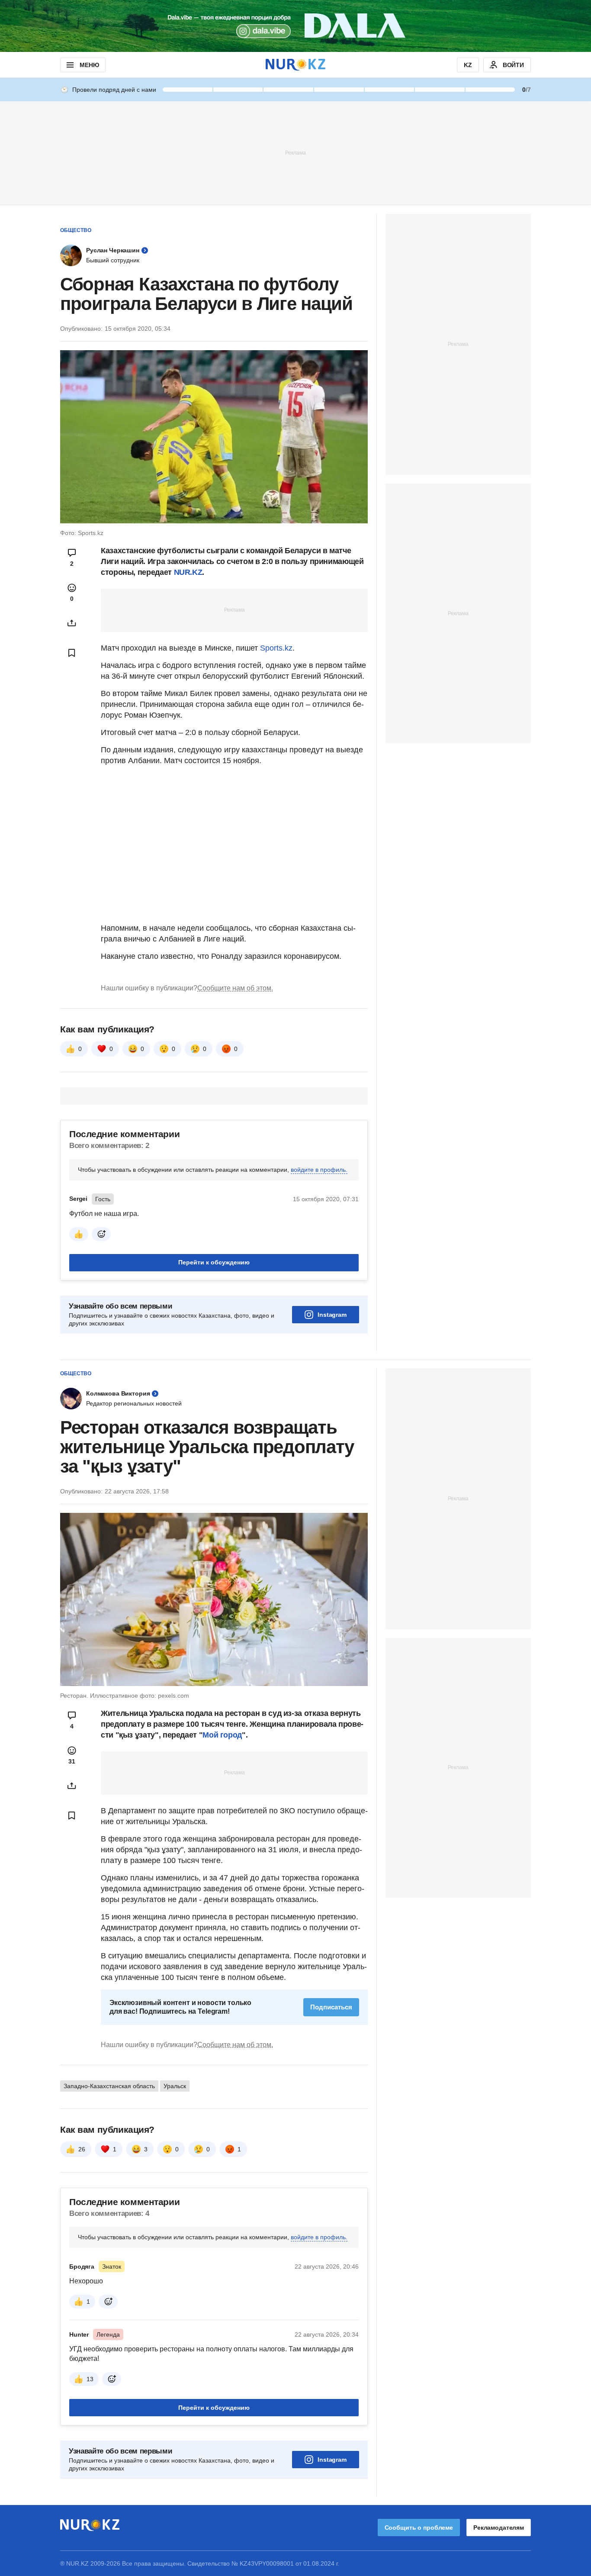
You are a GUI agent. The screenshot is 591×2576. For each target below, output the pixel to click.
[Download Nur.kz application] (295, 26)
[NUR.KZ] (295, 65)
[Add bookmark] (72, 653)
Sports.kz (276, 648)
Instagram (332, 1315)
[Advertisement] (295, 152)
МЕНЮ (89, 65)
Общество (76, 230)
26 (82, 2149)
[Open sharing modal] (72, 623)
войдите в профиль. (319, 1170)
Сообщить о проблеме (419, 2528)
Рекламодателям (499, 2528)
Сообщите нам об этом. (235, 988)
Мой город (222, 1735)
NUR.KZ (188, 572)
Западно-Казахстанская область (109, 2086)
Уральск (175, 2086)
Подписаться (331, 2007)
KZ (468, 65)
